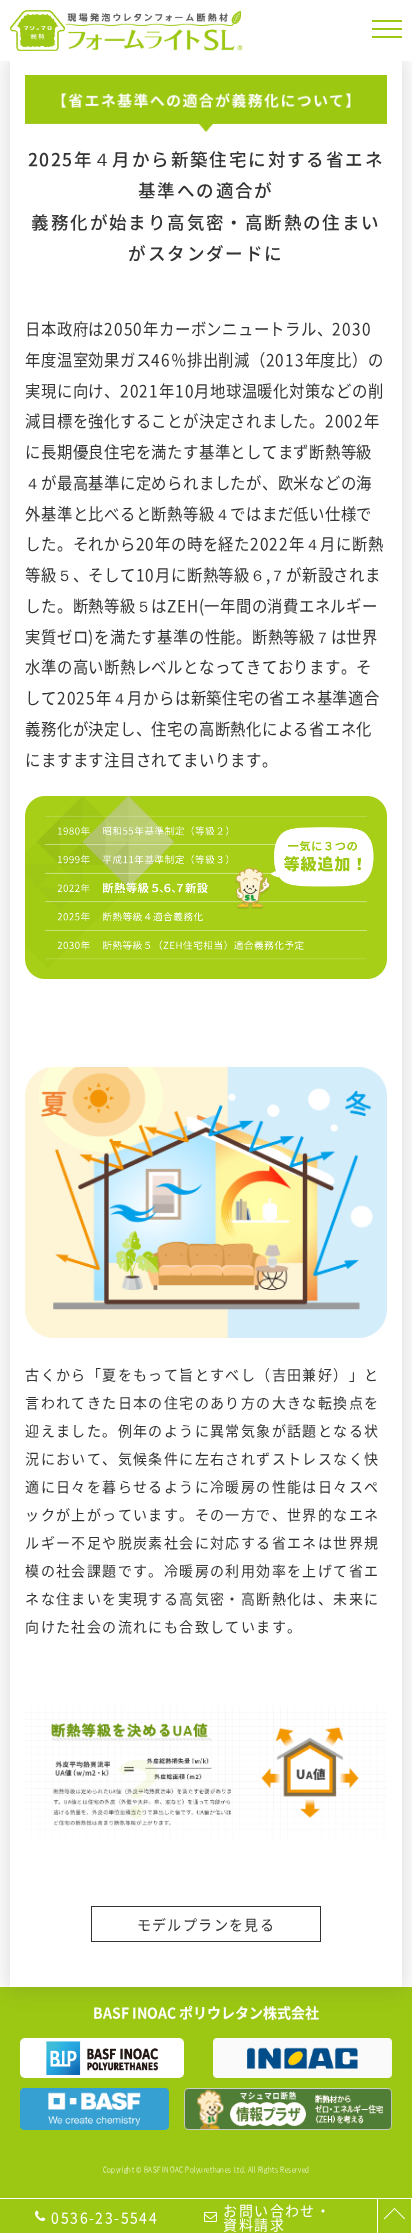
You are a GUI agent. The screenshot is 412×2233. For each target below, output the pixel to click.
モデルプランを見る (206, 1924)
